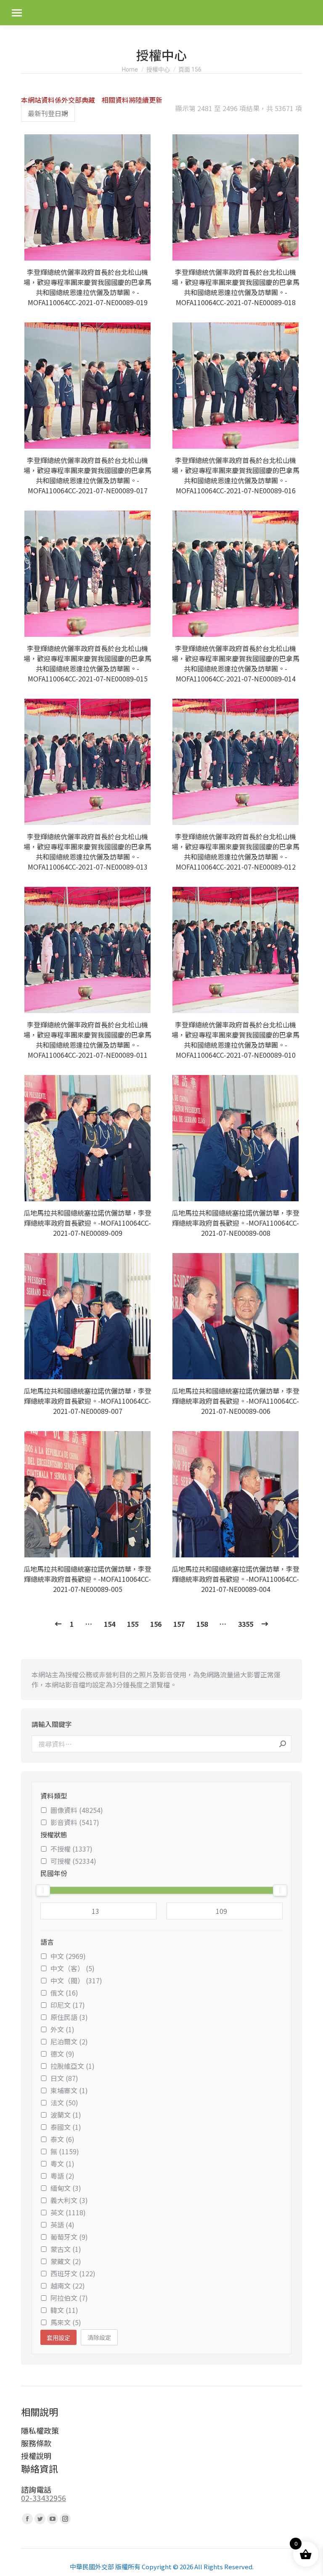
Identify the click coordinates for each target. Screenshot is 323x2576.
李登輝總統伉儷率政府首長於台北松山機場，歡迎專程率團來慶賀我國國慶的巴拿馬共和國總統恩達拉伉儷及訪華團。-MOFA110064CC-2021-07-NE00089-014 (236, 663)
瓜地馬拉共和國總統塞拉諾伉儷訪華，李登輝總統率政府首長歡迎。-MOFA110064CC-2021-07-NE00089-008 (236, 1223)
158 (202, 1624)
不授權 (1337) (71, 1849)
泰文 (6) (62, 2139)
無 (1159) (65, 2151)
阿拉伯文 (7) (69, 2298)
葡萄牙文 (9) (69, 2237)
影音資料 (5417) (75, 1822)
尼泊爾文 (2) (69, 2041)
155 (133, 1624)
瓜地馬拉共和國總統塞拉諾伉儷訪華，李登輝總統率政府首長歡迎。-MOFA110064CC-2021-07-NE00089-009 (87, 1223)
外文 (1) (62, 2029)
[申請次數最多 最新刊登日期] (48, 113)
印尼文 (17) (68, 2005)
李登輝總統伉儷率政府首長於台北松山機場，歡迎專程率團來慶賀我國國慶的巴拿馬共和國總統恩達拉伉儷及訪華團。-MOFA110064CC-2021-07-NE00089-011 (87, 1040)
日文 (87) (64, 2078)
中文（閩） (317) (76, 1980)
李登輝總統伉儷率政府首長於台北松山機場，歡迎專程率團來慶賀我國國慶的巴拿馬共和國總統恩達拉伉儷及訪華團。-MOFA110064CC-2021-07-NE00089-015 (87, 663)
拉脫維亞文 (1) (73, 2066)
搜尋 (283, 1744)
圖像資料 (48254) (77, 1810)
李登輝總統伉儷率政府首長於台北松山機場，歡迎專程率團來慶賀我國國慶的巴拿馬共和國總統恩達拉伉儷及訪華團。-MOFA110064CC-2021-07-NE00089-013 (87, 852)
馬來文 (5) (66, 2322)
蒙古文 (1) (66, 2249)
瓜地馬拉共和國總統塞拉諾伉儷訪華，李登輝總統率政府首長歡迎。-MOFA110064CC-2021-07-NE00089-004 (236, 1579)
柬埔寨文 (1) (69, 2090)
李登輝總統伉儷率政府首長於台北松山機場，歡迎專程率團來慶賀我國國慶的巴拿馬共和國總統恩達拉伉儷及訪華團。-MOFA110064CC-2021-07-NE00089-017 (87, 475)
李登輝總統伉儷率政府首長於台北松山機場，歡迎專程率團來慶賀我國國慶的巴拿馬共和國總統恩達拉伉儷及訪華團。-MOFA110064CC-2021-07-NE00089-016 (236, 475)
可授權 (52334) (73, 1861)
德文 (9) (62, 2054)
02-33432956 (44, 2498)
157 (179, 1624)
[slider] (43, 1890)
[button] (143, 250)
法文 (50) (64, 2102)
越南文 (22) (68, 2286)
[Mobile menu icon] (17, 13)
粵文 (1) (62, 2164)
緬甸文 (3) (66, 2188)
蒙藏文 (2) (66, 2261)
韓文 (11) (64, 2310)
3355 (246, 1624)
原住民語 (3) (69, 2017)
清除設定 (99, 2337)
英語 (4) (62, 2225)
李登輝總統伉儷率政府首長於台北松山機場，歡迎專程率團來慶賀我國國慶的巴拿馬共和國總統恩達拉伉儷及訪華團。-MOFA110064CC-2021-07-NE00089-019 (87, 287)
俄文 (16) (64, 1993)
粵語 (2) (62, 2176)
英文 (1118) (68, 2212)
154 (110, 1624)
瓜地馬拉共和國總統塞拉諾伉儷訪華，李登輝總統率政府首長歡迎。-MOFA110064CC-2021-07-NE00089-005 (87, 1579)
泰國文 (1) (66, 2127)
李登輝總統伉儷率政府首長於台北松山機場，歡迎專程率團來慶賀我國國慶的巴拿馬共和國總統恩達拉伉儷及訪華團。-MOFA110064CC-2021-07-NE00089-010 (236, 1040)
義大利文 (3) (69, 2200)
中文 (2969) (68, 1956)
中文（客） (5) (73, 1968)
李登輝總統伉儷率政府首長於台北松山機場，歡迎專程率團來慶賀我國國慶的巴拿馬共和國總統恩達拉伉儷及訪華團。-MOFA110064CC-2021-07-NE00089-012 (236, 852)
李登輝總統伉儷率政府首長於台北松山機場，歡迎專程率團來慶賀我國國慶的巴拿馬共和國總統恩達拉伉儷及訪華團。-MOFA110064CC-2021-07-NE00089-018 (236, 287)
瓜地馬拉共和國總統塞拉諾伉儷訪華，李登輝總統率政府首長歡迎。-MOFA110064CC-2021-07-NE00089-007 (87, 1401)
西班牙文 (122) (73, 2273)
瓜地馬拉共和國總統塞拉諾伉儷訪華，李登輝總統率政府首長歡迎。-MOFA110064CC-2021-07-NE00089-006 (236, 1401)
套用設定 (58, 2338)
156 (156, 1624)
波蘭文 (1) (66, 2115)
